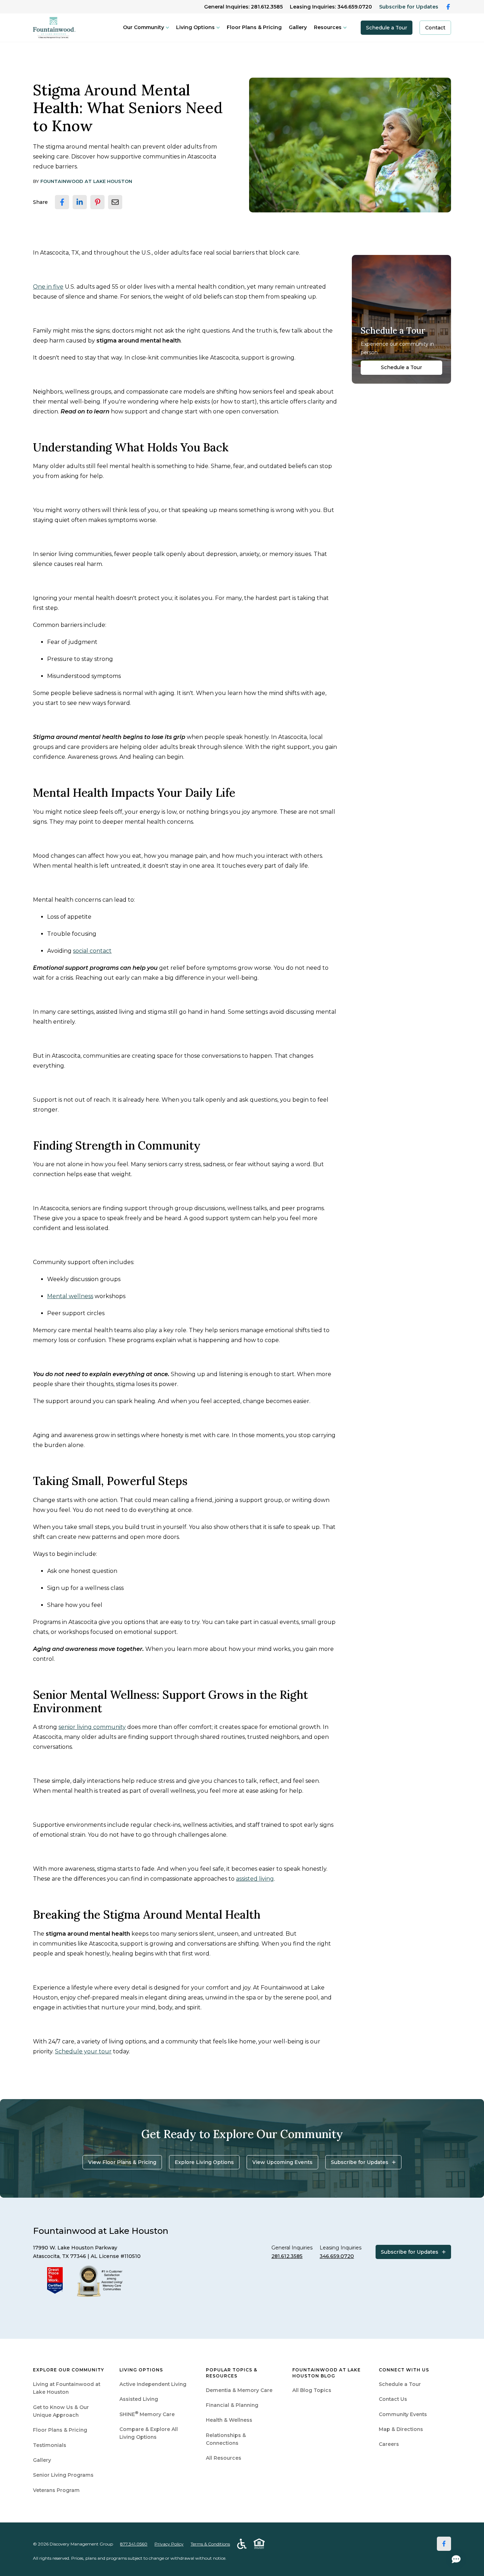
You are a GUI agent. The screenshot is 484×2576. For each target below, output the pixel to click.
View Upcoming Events (282, 2162)
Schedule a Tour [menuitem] (400, 2384)
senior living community (92, 1727)
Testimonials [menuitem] (50, 2445)
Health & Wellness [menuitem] (229, 2420)
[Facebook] (444, 2544)
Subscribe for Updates (409, 7)
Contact (435, 28)
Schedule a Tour (387, 28)
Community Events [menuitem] (403, 2414)
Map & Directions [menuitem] (401, 2429)
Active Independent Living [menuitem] (153, 2384)
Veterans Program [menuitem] (56, 2490)
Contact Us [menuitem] (393, 2399)
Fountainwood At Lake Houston (86, 181)
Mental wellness (70, 1296)
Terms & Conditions (210, 2544)
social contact (92, 951)
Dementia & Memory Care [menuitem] (239, 2390)
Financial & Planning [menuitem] (232, 2405)
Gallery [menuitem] (42, 2460)
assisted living (255, 1879)
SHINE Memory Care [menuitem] (147, 2414)
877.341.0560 (134, 2544)
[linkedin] (80, 202)
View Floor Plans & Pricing (122, 2162)
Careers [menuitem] (389, 2444)
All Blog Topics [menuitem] (312, 2390)
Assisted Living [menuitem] (139, 2399)
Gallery (298, 27)
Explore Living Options (204, 2162)
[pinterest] (97, 202)
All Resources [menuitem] (224, 2458)
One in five (48, 287)
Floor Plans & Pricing (254, 27)
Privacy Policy (169, 2544)
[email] (115, 202)
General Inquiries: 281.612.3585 (243, 7)
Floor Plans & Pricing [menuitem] (60, 2430)
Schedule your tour (83, 2051)
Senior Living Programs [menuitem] (63, 2475)
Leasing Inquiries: (331, 7)
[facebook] (62, 202)
